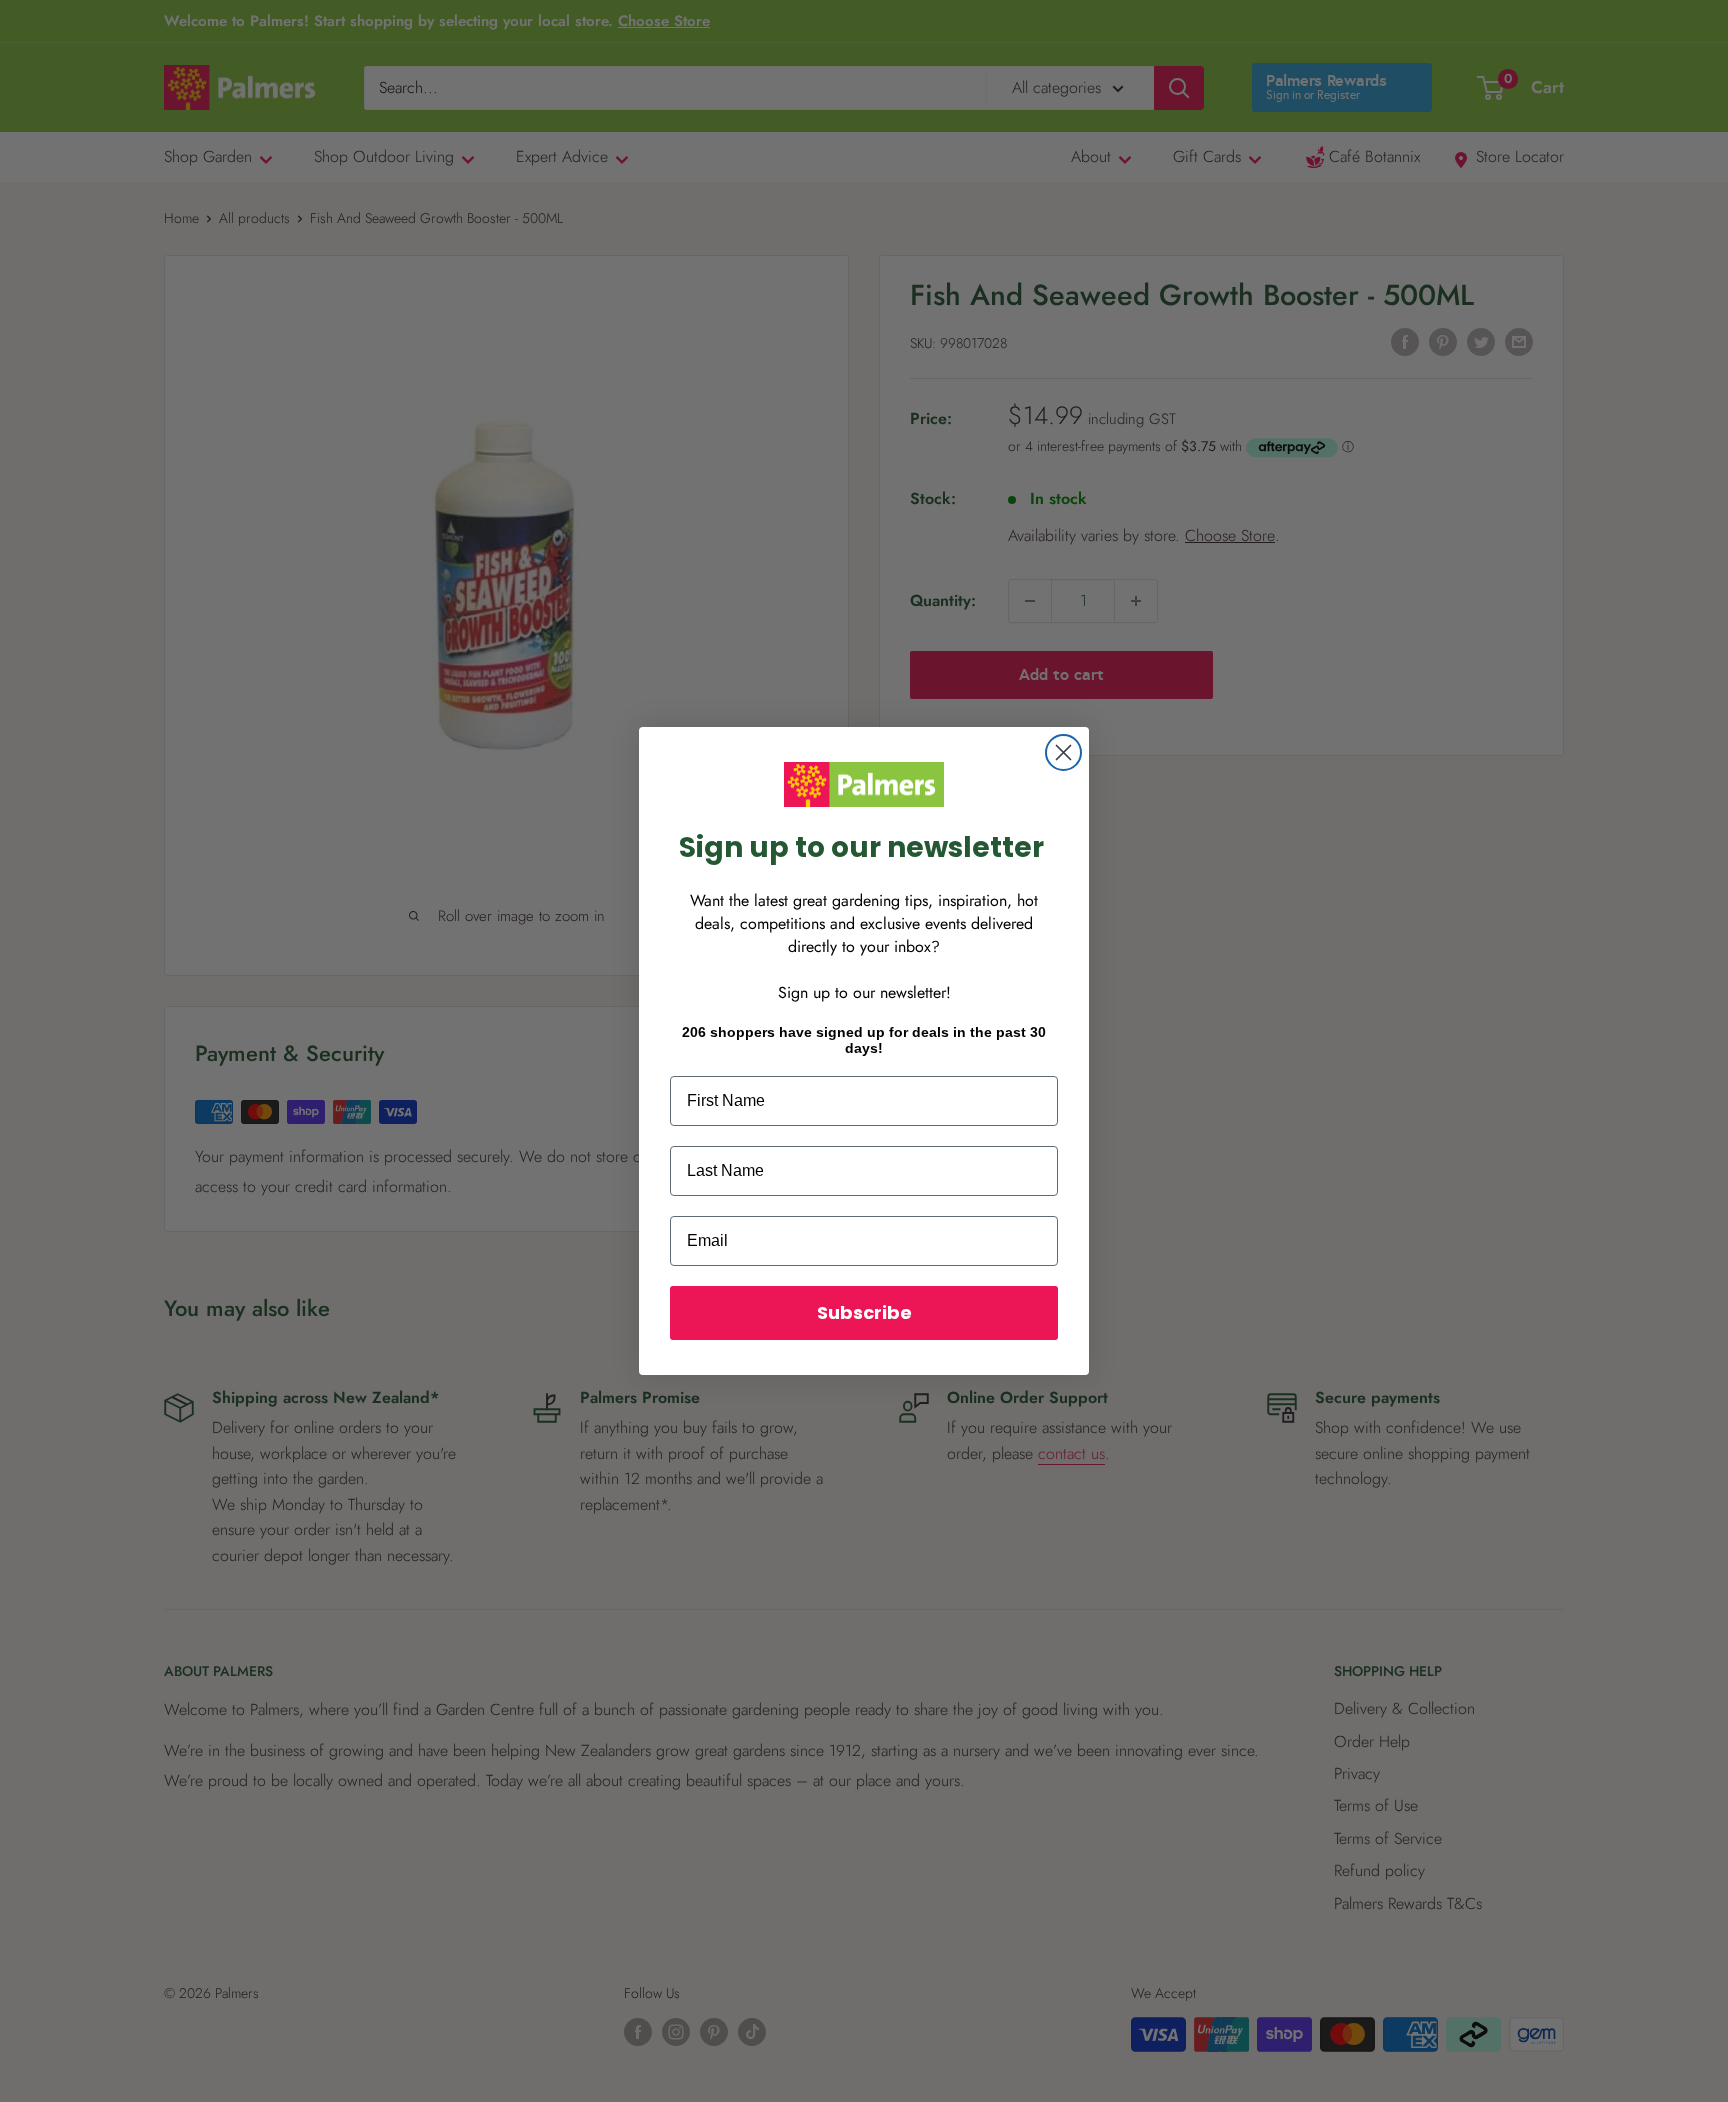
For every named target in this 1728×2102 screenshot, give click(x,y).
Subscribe (864, 1312)
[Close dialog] (1063, 752)
